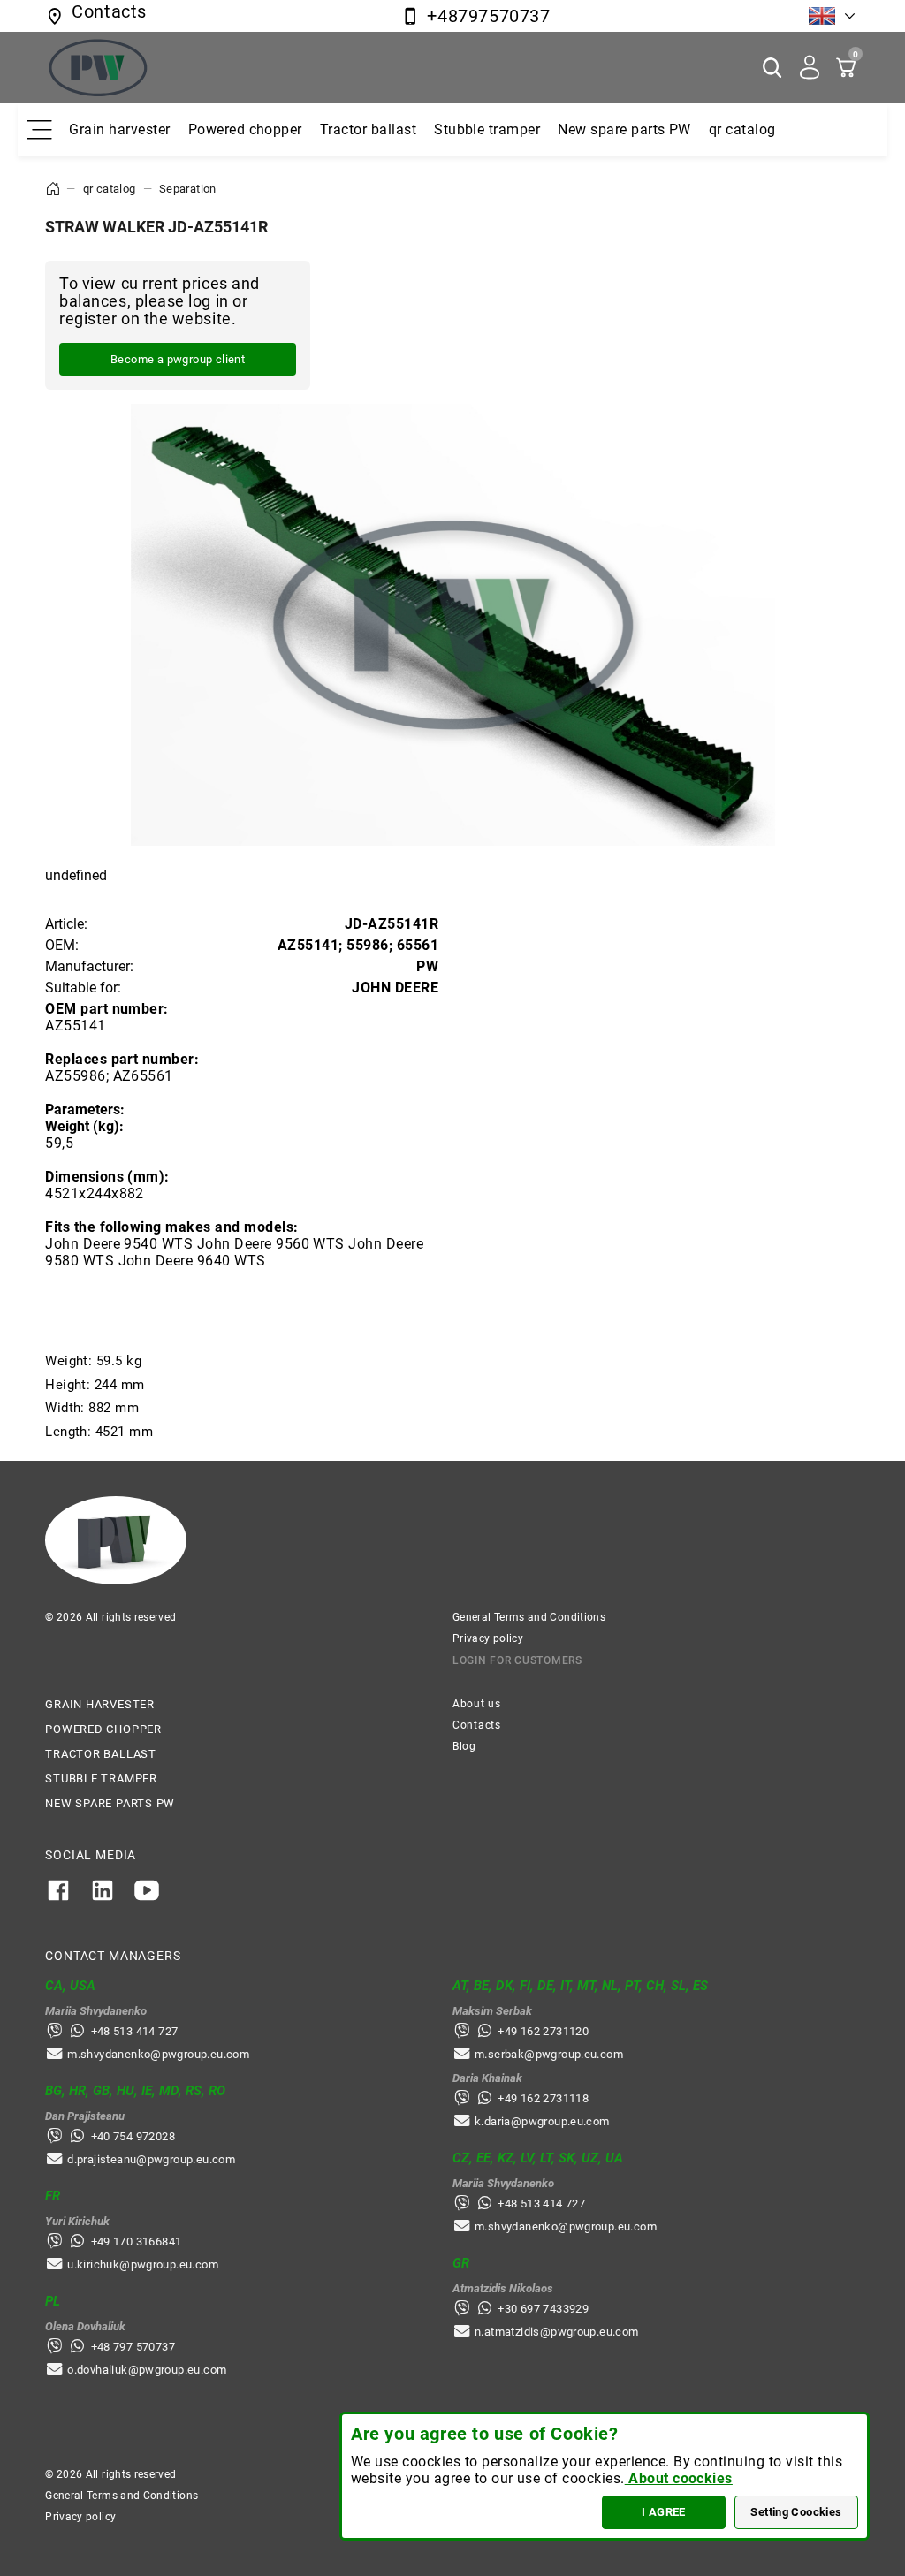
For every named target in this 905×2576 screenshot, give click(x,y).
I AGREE (664, 2512)
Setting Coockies (796, 2512)
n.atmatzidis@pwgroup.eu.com (557, 2332)
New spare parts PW (624, 129)
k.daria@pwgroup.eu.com (542, 2121)
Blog (464, 1746)
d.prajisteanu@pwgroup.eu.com (151, 2159)
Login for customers (517, 1660)
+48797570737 (488, 16)
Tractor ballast (368, 129)
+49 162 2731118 (543, 2098)
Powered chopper (245, 129)
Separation (188, 189)
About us (477, 1704)
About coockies (679, 2478)
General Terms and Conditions (529, 1617)
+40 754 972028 (133, 2136)
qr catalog (742, 129)
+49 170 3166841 (137, 2242)
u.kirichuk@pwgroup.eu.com (143, 2264)
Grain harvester (119, 129)
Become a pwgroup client (178, 359)
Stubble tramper (487, 129)
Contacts (477, 1725)
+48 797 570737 (133, 2347)
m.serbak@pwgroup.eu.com (549, 2054)
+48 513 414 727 (135, 2031)
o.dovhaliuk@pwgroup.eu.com (147, 2370)
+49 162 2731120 (543, 2031)
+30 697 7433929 (543, 2309)
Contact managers (113, 1956)
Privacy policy (488, 1638)
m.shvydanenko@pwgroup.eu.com (158, 2054)
